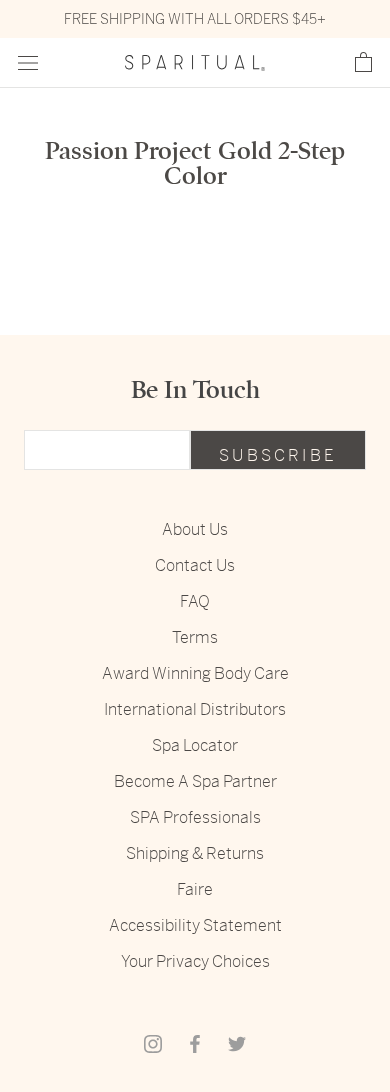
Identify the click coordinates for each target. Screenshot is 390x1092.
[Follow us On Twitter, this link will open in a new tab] (237, 1043)
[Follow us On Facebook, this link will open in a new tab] (195, 1043)
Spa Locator (195, 745)
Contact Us (195, 565)
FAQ (195, 601)
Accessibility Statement (195, 925)
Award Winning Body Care (195, 673)
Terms (195, 637)
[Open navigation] (28, 63)
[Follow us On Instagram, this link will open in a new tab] (153, 1043)
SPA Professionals (195, 817)
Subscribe (278, 455)
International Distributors (195, 709)
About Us (195, 529)
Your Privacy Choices (195, 961)
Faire (195, 889)
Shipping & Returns (195, 853)
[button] (363, 63)
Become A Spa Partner (195, 781)
